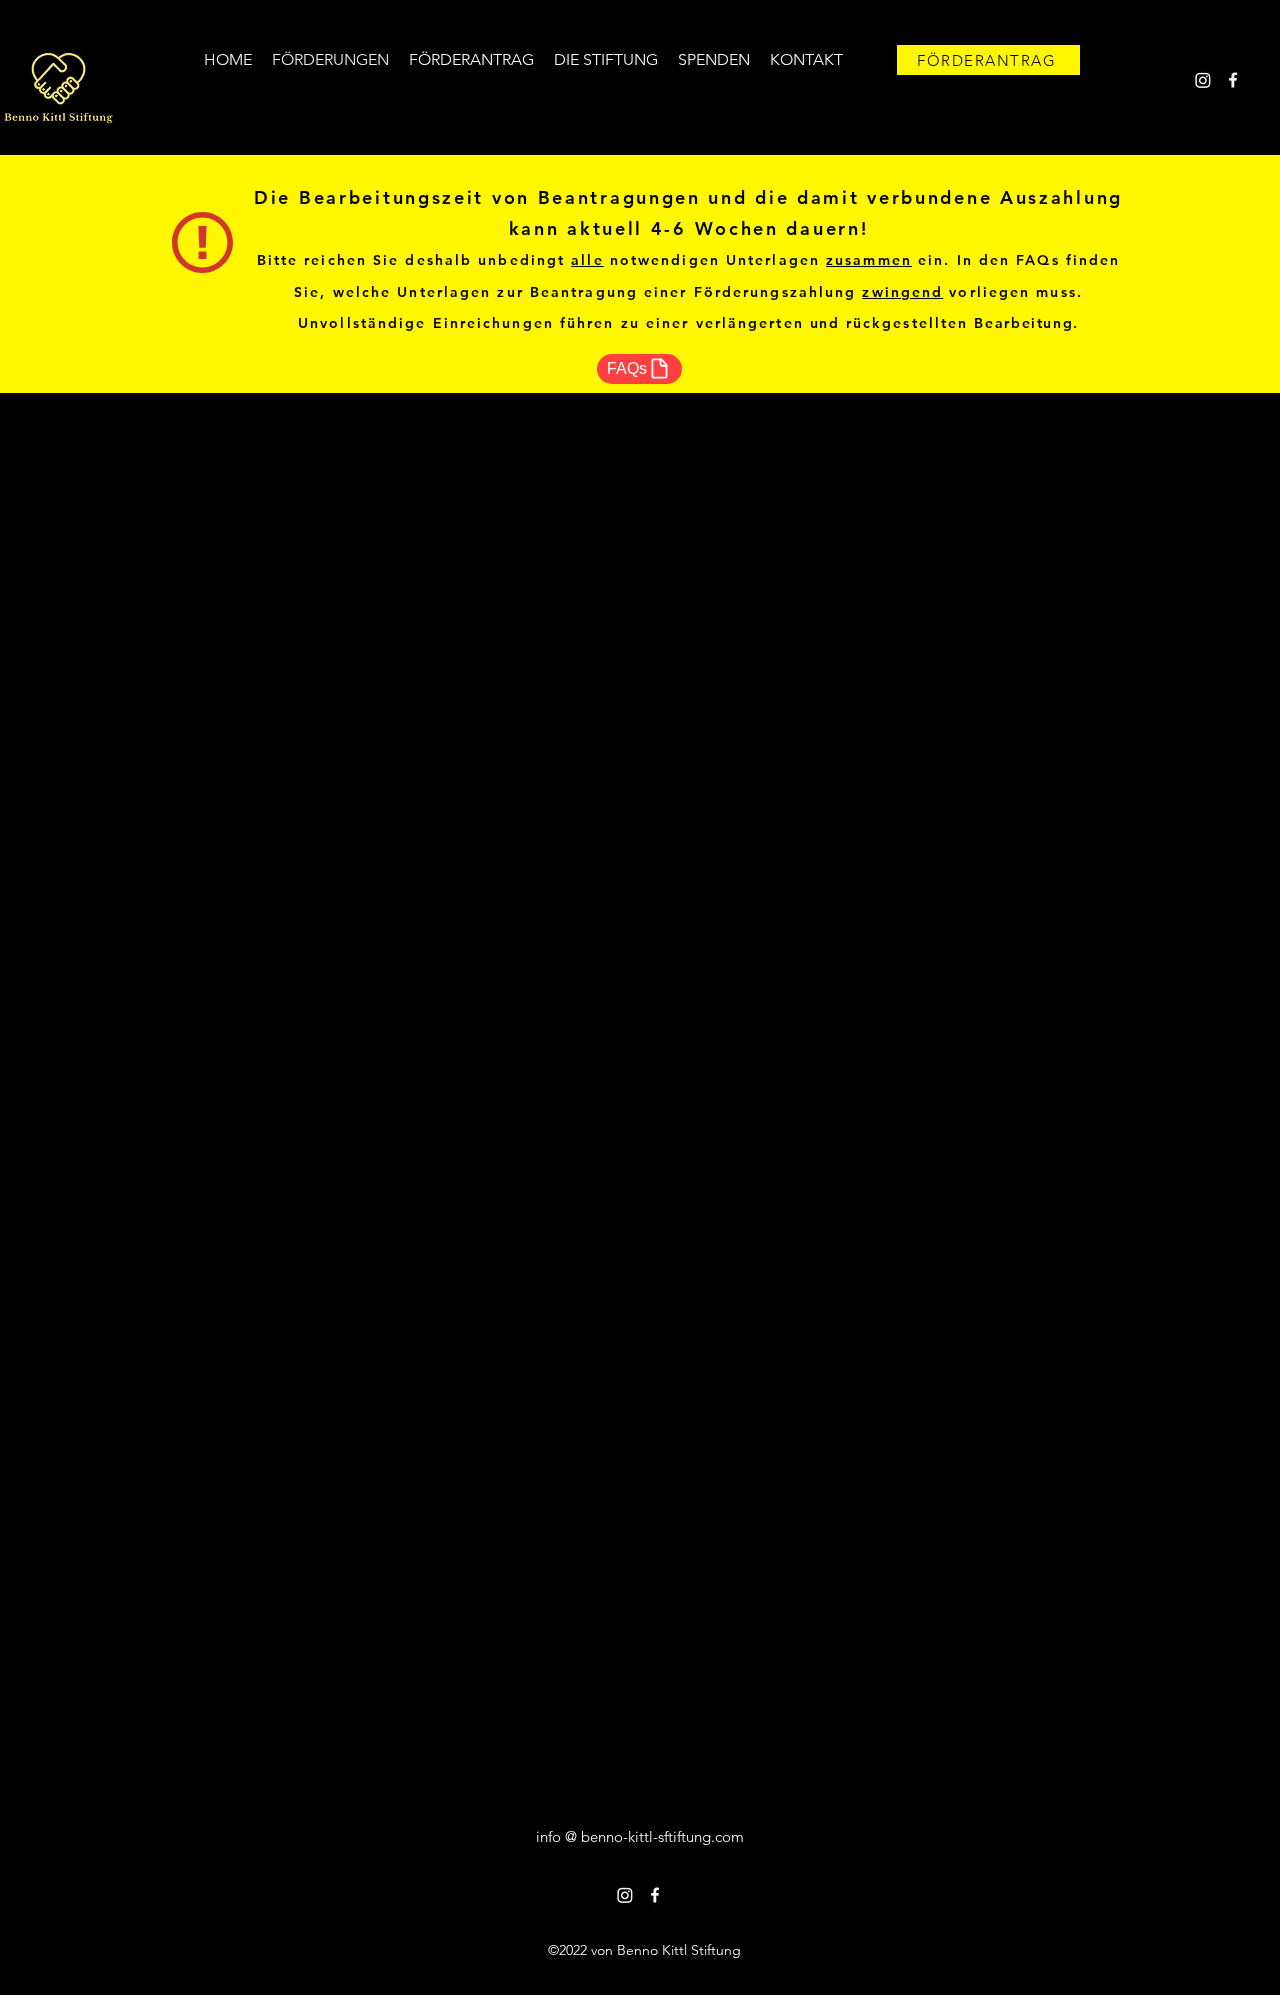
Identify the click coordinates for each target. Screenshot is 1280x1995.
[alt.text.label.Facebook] (1233, 80)
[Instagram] (1203, 80)
